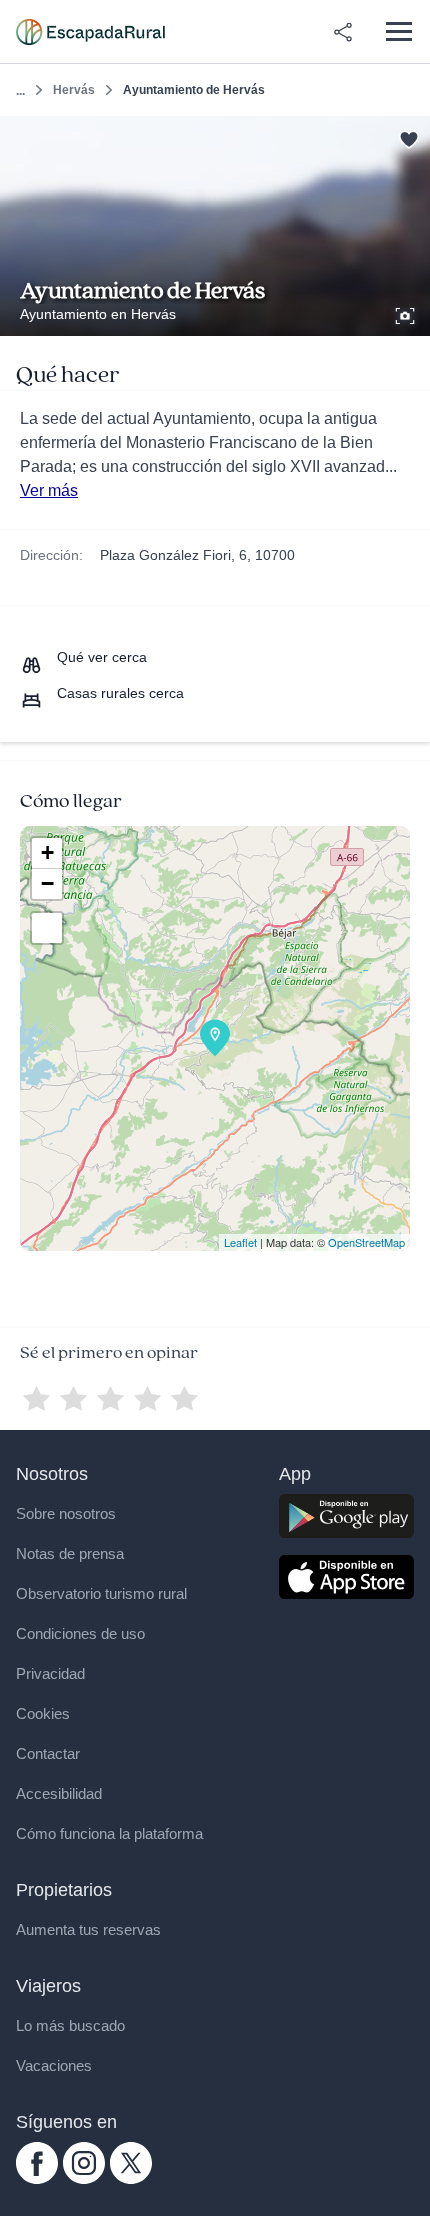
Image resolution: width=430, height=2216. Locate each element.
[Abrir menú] (398, 31)
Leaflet (240, 1242)
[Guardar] (408, 137)
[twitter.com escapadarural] (131, 2179)
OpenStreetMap (366, 1242)
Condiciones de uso (80, 1633)
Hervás (74, 90)
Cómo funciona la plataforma (109, 1833)
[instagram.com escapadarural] (84, 2179)
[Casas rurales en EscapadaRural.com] (90, 32)
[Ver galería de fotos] (407, 313)
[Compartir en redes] (343, 32)
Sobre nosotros (66, 1513)
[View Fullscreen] (47, 928)
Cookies (43, 1713)
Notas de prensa (70, 1553)
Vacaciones (54, 2065)
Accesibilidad (59, 1793)
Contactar (48, 1753)
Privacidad (50, 1673)
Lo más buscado (70, 2025)
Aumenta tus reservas (88, 1929)
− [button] (47, 883)
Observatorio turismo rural (101, 1593)
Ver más (49, 490)
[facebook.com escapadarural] (37, 2179)
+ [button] (47, 852)
